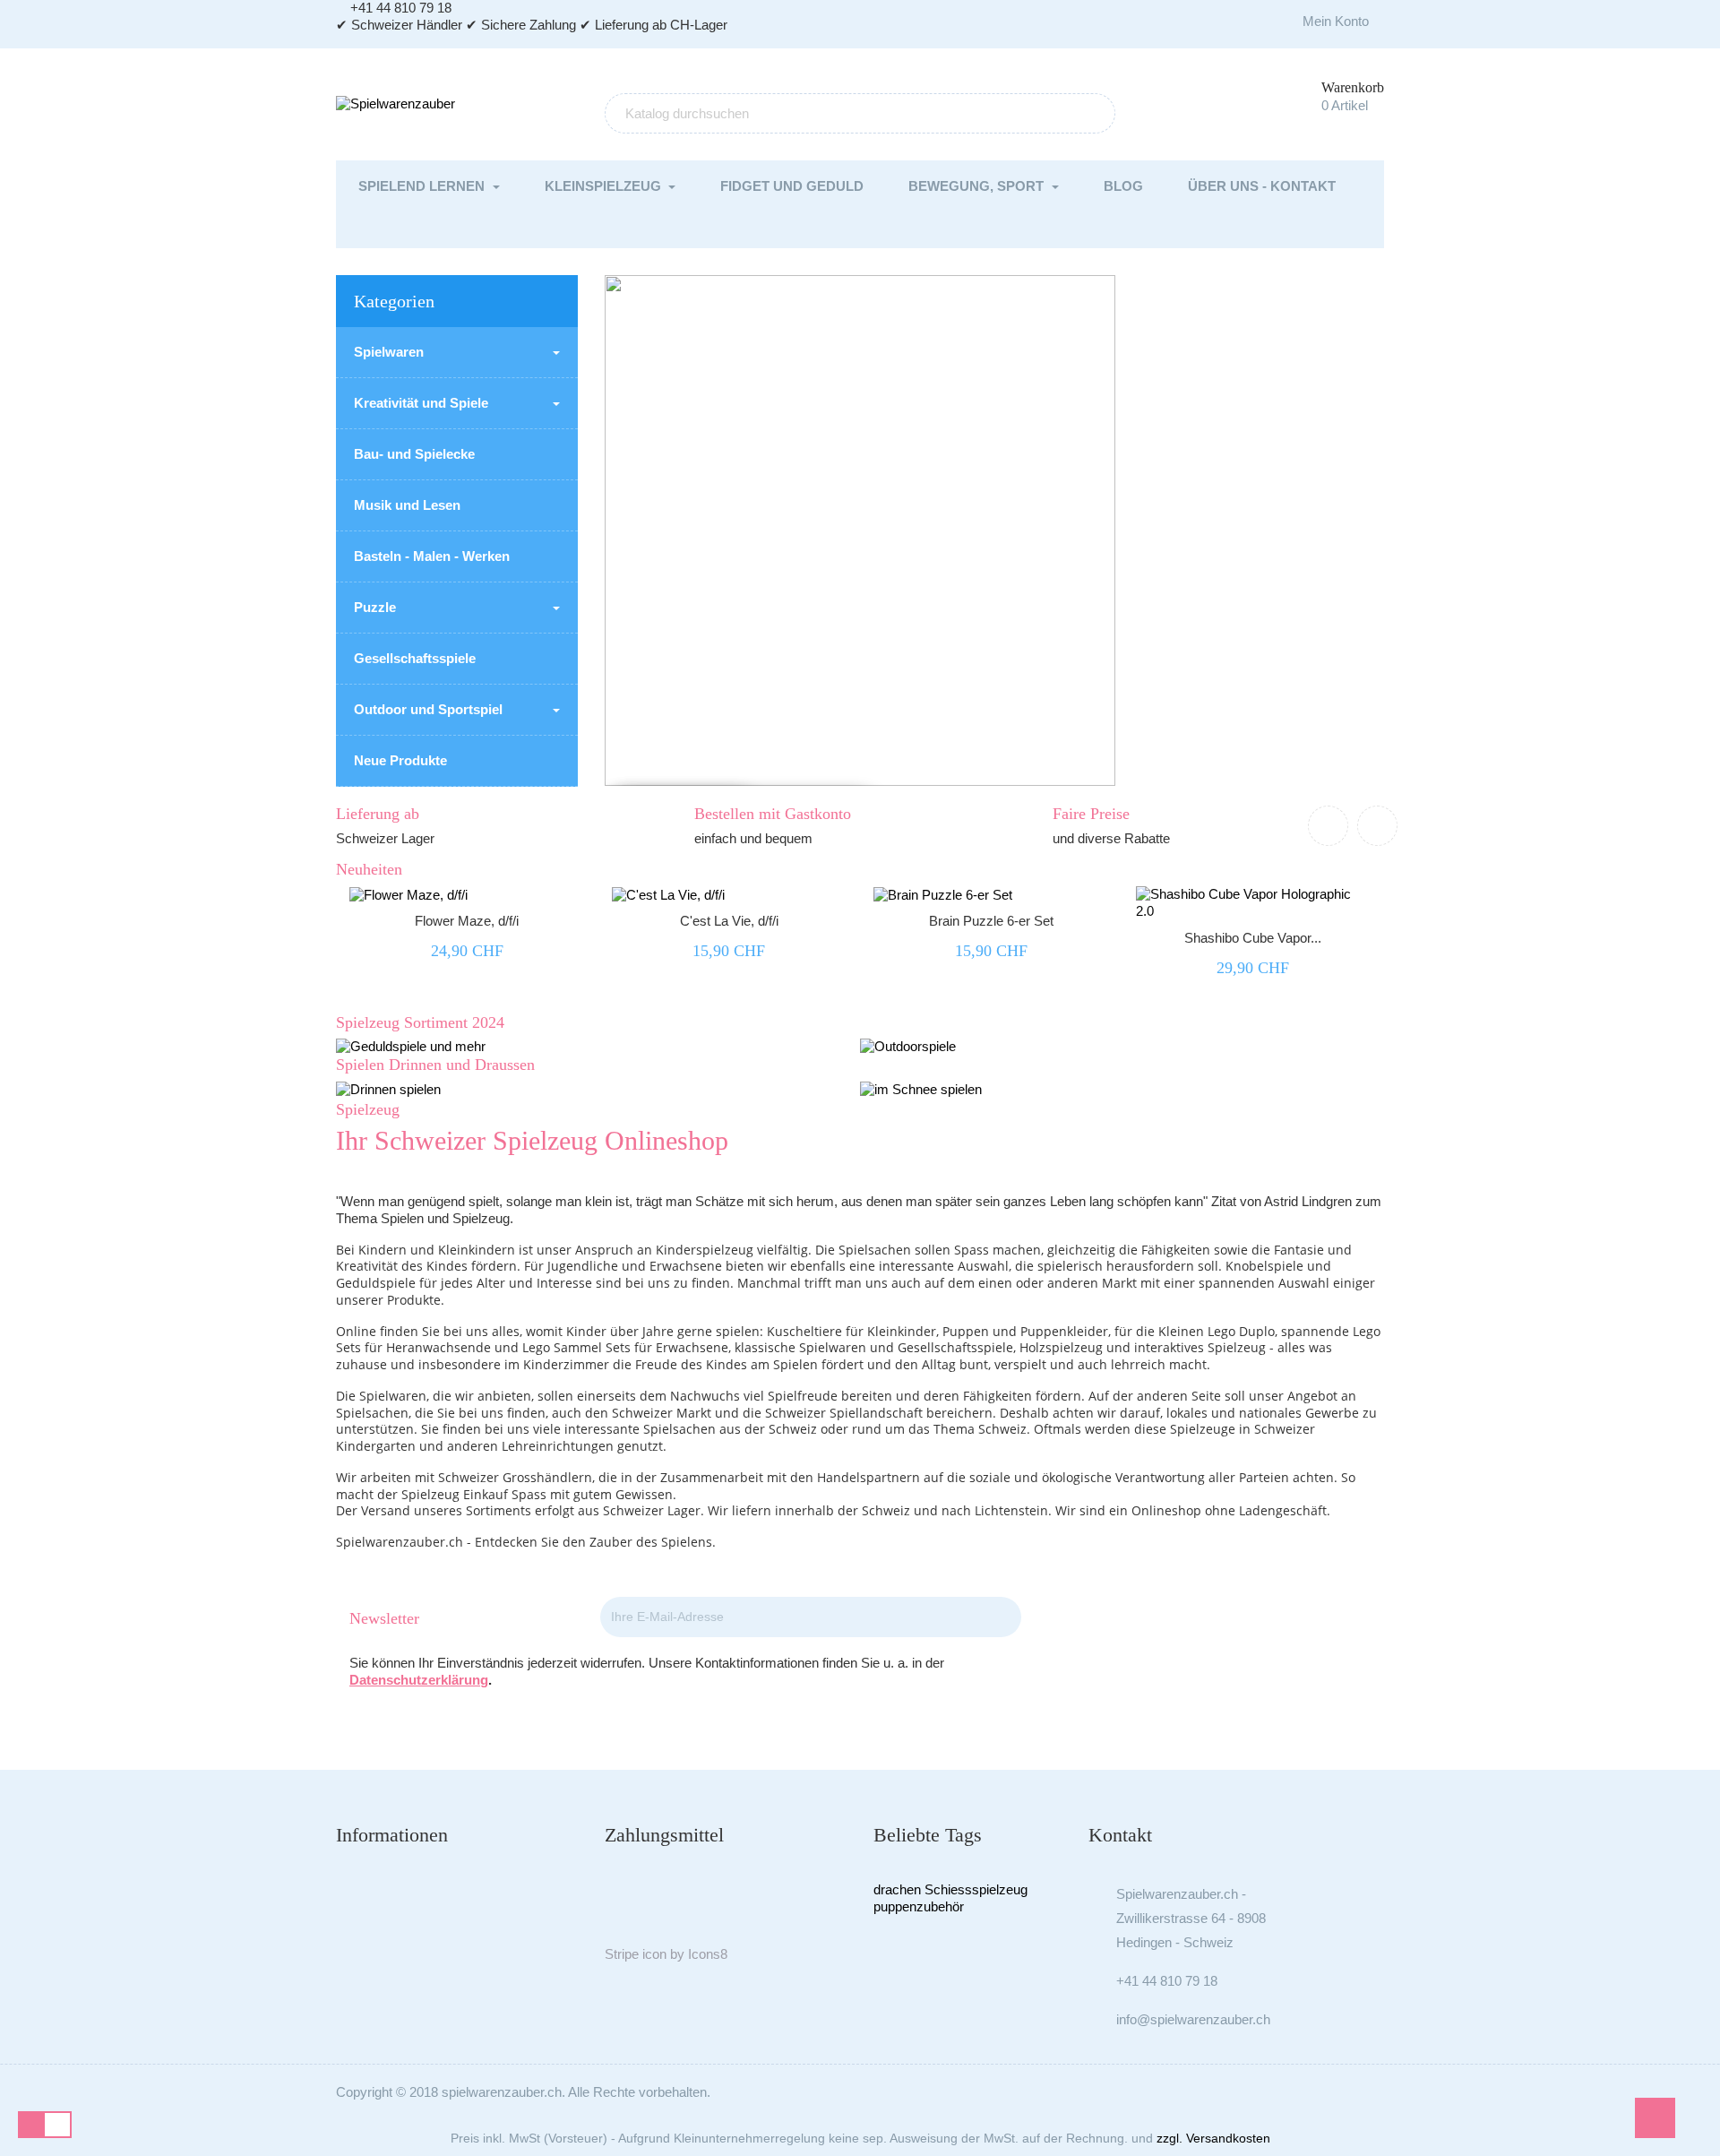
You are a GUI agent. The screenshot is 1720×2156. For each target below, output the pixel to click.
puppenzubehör (919, 1906)
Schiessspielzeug (976, 1889)
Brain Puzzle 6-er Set (991, 921)
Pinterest (1259, 1619)
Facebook (1210, 1619)
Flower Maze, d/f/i (467, 921)
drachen (897, 1889)
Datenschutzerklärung (419, 1680)
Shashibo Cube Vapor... (1253, 938)
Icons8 (708, 1954)
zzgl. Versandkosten (1213, 2138)
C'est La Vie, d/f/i (729, 921)
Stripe (622, 1954)
